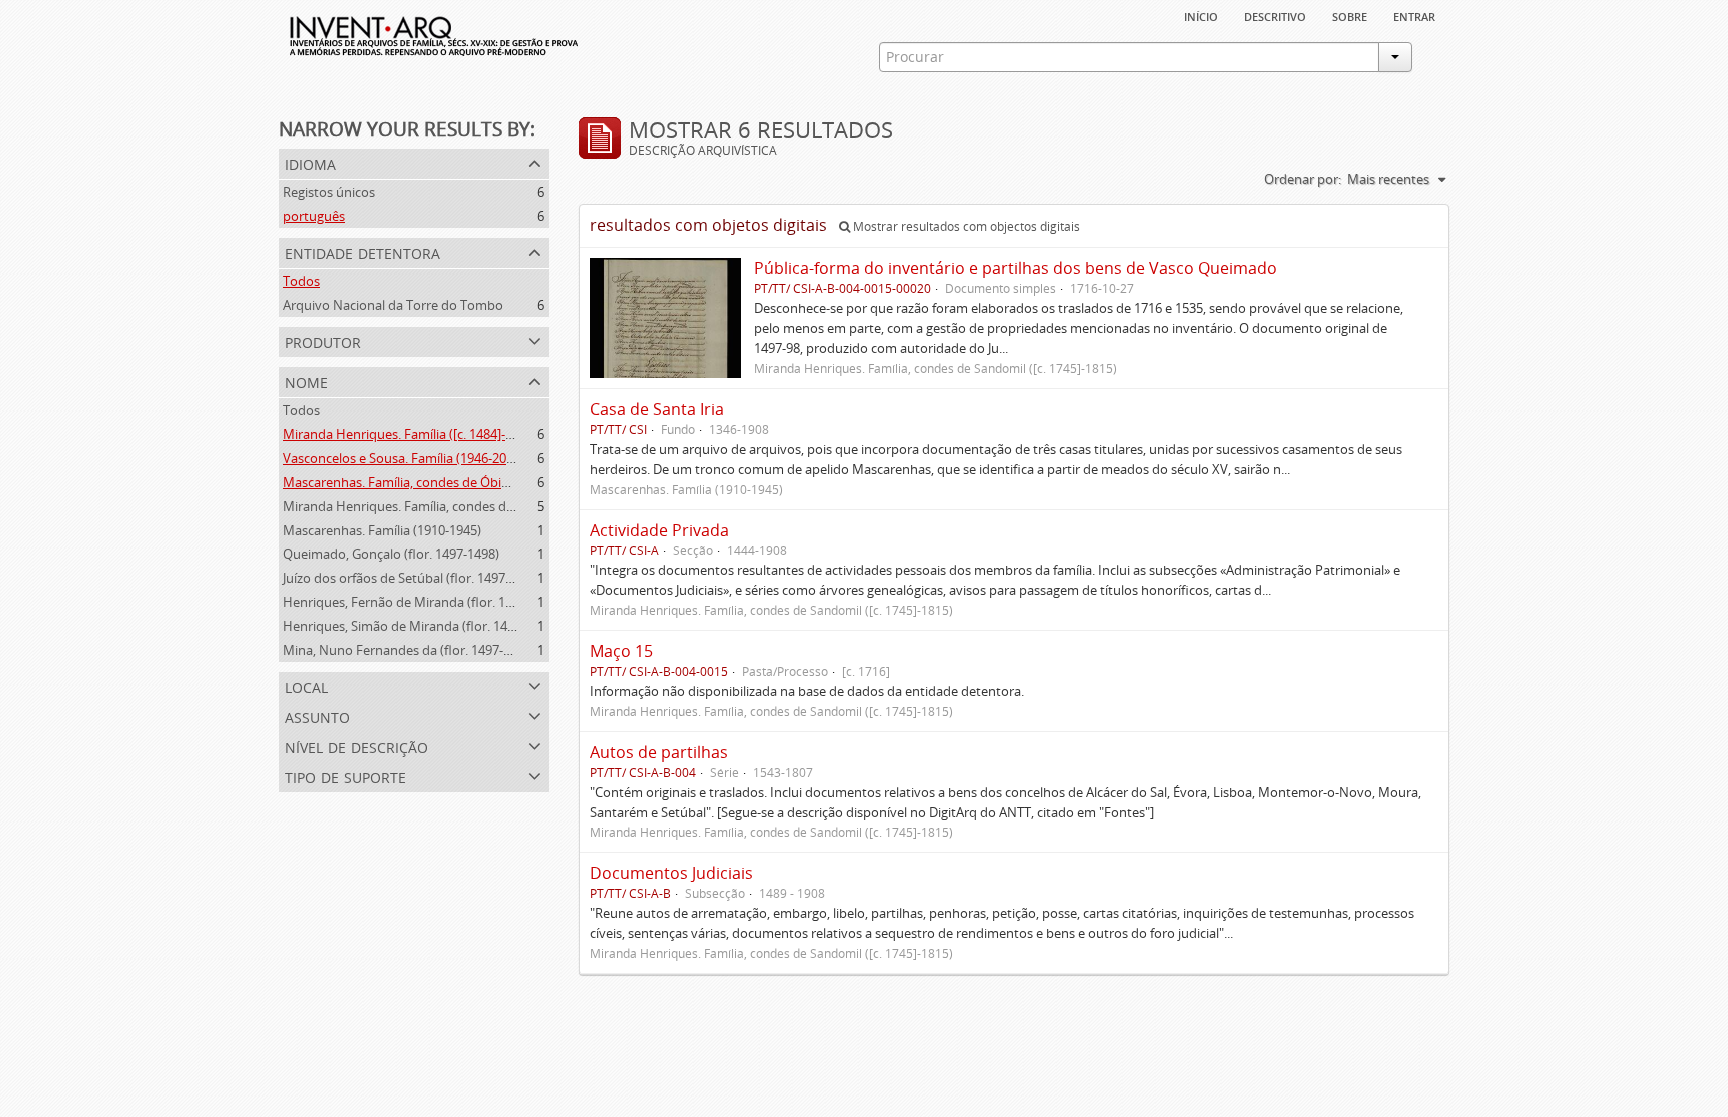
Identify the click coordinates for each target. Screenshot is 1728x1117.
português (314, 216)
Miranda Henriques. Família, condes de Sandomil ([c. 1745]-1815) (473, 506)
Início (1201, 15)
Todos (301, 281)
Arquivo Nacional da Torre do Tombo (393, 305)
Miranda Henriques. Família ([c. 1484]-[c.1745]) (418, 434)
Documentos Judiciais (671, 873)
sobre (1349, 15)
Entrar (1414, 15)
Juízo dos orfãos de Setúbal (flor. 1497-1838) (412, 578)
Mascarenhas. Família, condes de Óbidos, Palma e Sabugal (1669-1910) (490, 482)
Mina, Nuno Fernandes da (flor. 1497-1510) (409, 650)
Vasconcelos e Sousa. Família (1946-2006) (403, 458)
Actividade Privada (659, 530)
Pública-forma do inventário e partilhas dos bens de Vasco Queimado (1015, 268)
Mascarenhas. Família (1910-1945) (382, 530)
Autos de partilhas (659, 752)
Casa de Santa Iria (657, 409)
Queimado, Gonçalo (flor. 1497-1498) (391, 554)
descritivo (1275, 15)
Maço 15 (621, 651)
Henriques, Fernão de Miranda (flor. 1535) (406, 602)
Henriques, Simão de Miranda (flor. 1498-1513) (420, 626)
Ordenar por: (1302, 179)
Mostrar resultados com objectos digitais (965, 226)
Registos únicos (329, 192)
